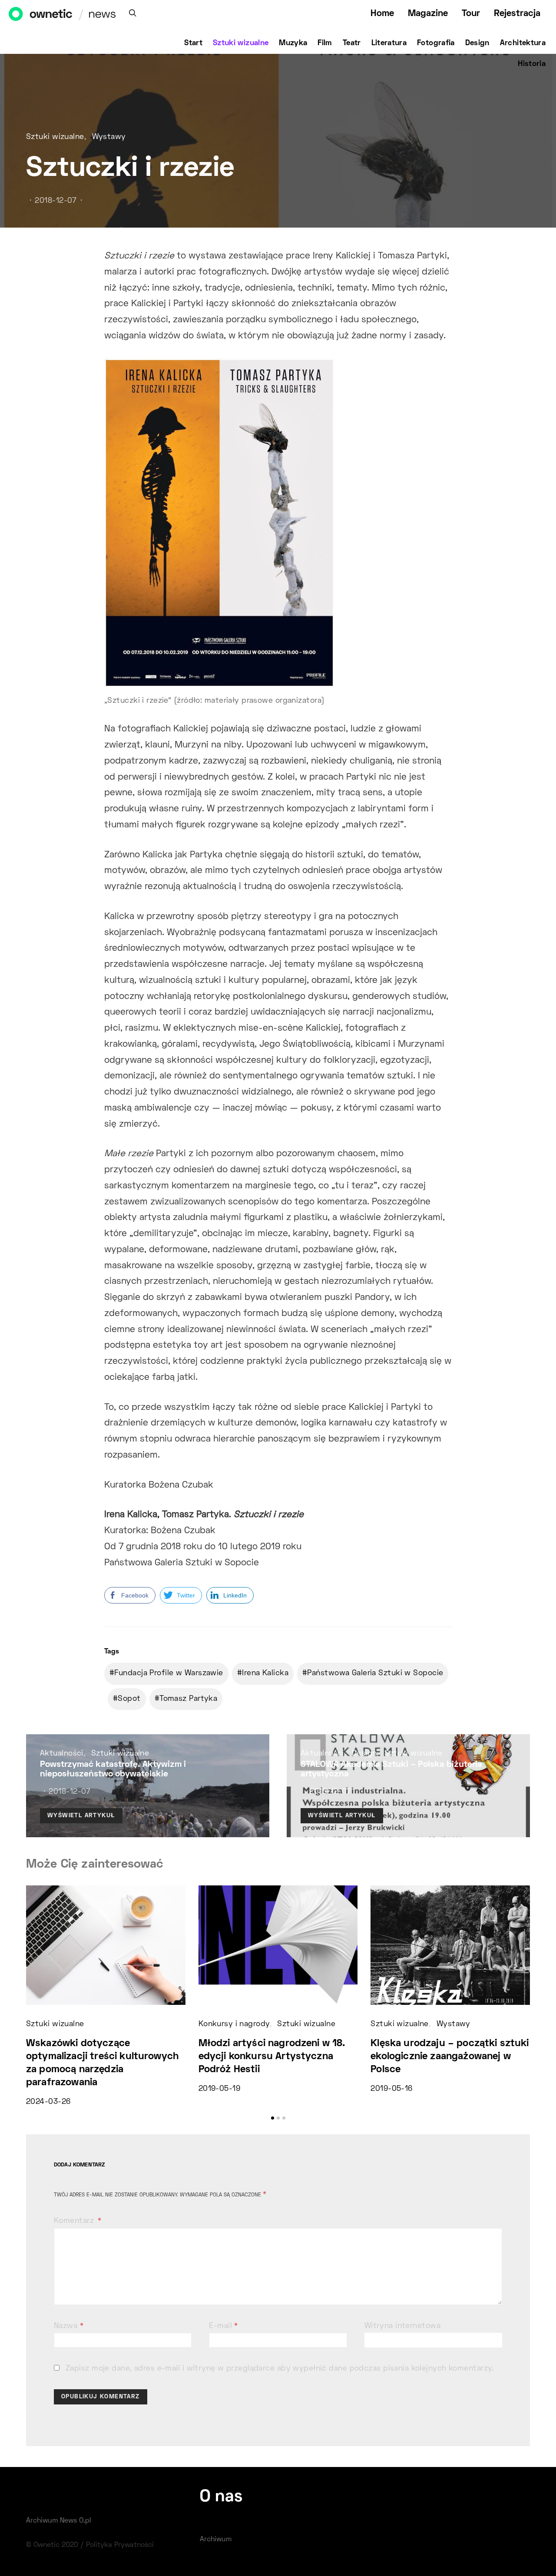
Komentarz (75, 2221)
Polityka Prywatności (120, 2545)
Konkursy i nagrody (234, 2024)
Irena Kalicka (265, 1673)
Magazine (428, 14)
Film (325, 43)
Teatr (352, 43)
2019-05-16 (391, 2089)
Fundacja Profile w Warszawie (169, 1673)
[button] (273, 2118)
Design (477, 43)
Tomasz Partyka (188, 1699)
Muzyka (293, 43)
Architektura (523, 43)
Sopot (129, 1699)
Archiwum (216, 2540)
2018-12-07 (56, 201)
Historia (532, 64)
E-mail (223, 2326)
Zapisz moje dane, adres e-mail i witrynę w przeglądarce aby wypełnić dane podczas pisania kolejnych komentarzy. (280, 2369)
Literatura (389, 43)
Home (382, 14)
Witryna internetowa (402, 2326)
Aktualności (62, 1754)
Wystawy (109, 137)
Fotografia (436, 43)
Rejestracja (517, 14)
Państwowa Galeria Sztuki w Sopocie (375, 1673)
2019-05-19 (219, 2089)
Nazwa (69, 2326)
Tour (471, 14)
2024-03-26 (48, 2102)
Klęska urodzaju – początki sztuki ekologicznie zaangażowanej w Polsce (450, 2057)
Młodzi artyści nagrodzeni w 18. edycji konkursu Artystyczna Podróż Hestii (272, 2057)
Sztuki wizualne (241, 43)
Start (193, 43)
